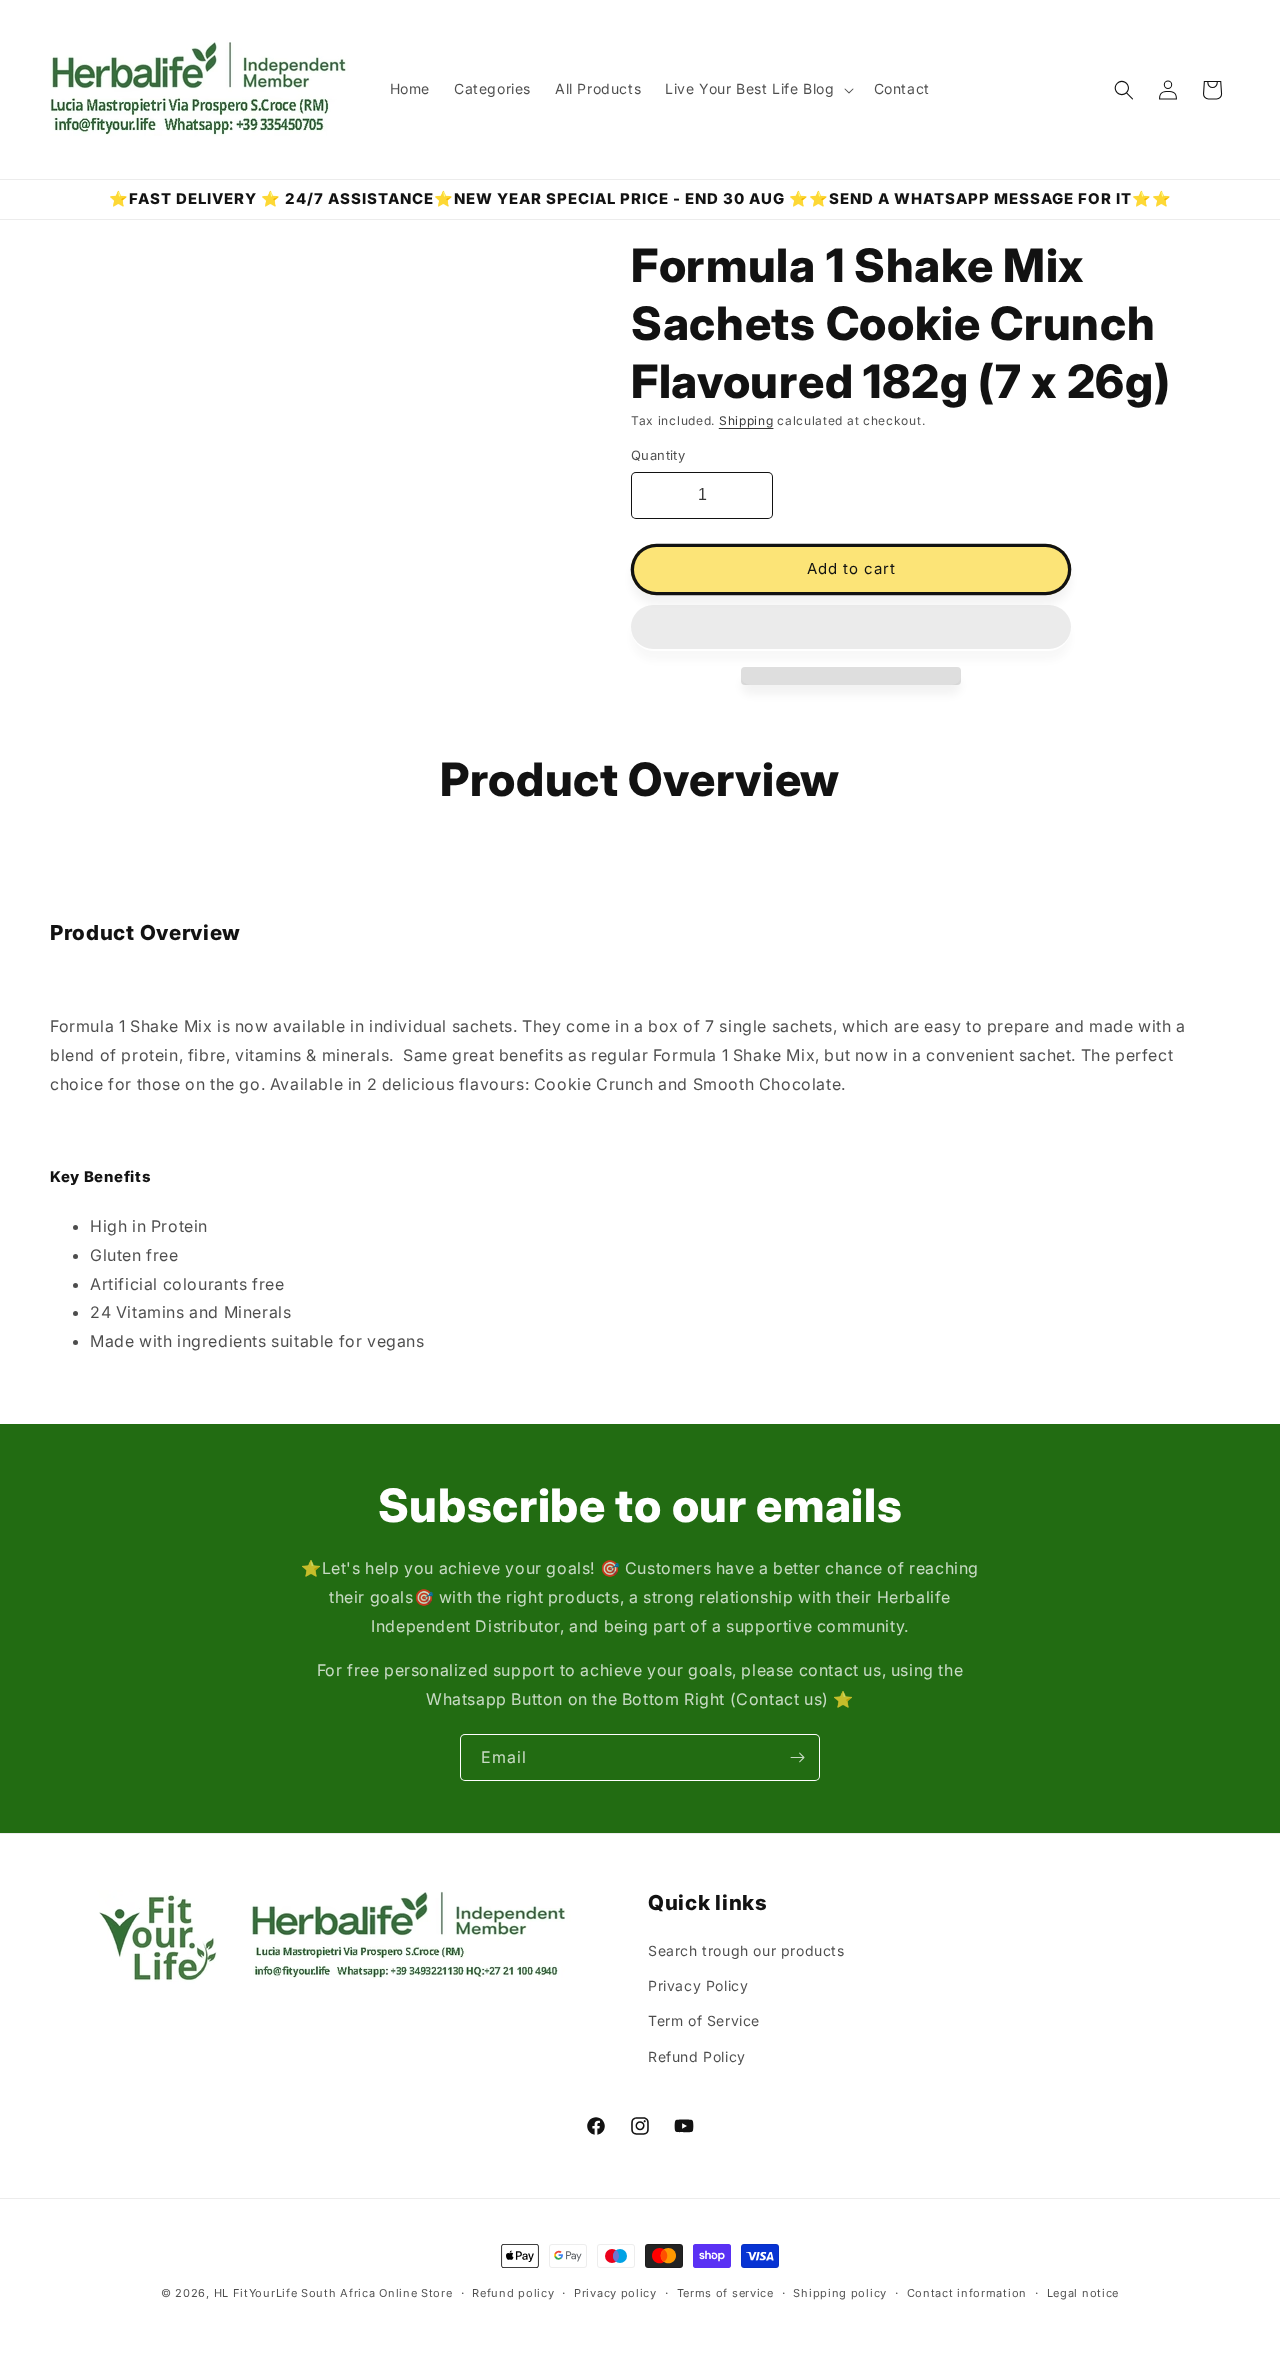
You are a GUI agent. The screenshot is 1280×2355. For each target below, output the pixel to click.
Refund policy (513, 2293)
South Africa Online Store (377, 2293)
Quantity (658, 455)
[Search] (1124, 90)
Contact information (967, 2293)
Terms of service (725, 2293)
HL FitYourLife (256, 2293)
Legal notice (1083, 2293)
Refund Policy (697, 2056)
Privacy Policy (698, 1985)
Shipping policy (840, 2293)
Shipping (746, 420)
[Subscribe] (797, 1757)
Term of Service (704, 2020)
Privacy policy (615, 2293)
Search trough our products (746, 1950)
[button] (851, 628)
